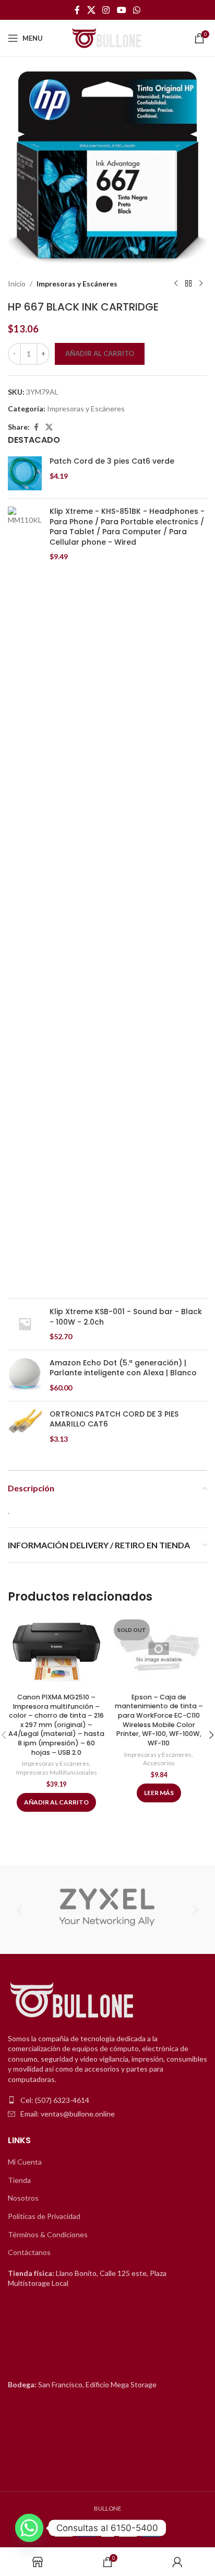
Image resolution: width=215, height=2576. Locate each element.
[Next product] (201, 284)
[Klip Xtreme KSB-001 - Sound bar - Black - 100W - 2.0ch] (25, 1324)
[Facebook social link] (77, 10)
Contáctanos (29, 2252)
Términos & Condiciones (48, 2234)
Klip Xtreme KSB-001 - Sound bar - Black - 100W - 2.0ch (126, 1317)
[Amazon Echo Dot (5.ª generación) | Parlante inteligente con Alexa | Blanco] (25, 1376)
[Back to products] (188, 284)
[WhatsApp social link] (136, 10)
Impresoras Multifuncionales (57, 1772)
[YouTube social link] (121, 10)
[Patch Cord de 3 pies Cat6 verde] (25, 473)
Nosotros (23, 2198)
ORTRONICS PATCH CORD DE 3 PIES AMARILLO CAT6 (114, 1419)
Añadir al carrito (100, 353)
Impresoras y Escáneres (77, 284)
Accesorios (159, 1763)
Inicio (17, 284)
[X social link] (91, 10)
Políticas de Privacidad (44, 2216)
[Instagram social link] (106, 10)
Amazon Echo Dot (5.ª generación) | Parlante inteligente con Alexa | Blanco (123, 1368)
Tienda (19, 2180)
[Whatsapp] (29, 2528)
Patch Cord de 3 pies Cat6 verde (112, 461)
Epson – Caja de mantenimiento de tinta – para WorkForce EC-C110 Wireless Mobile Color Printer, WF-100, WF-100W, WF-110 (159, 1720)
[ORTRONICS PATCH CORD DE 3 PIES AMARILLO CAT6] (25, 1427)
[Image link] (73, 2000)
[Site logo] (107, 37)
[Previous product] (176, 284)
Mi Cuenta (25, 2162)
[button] (20, 1909)
